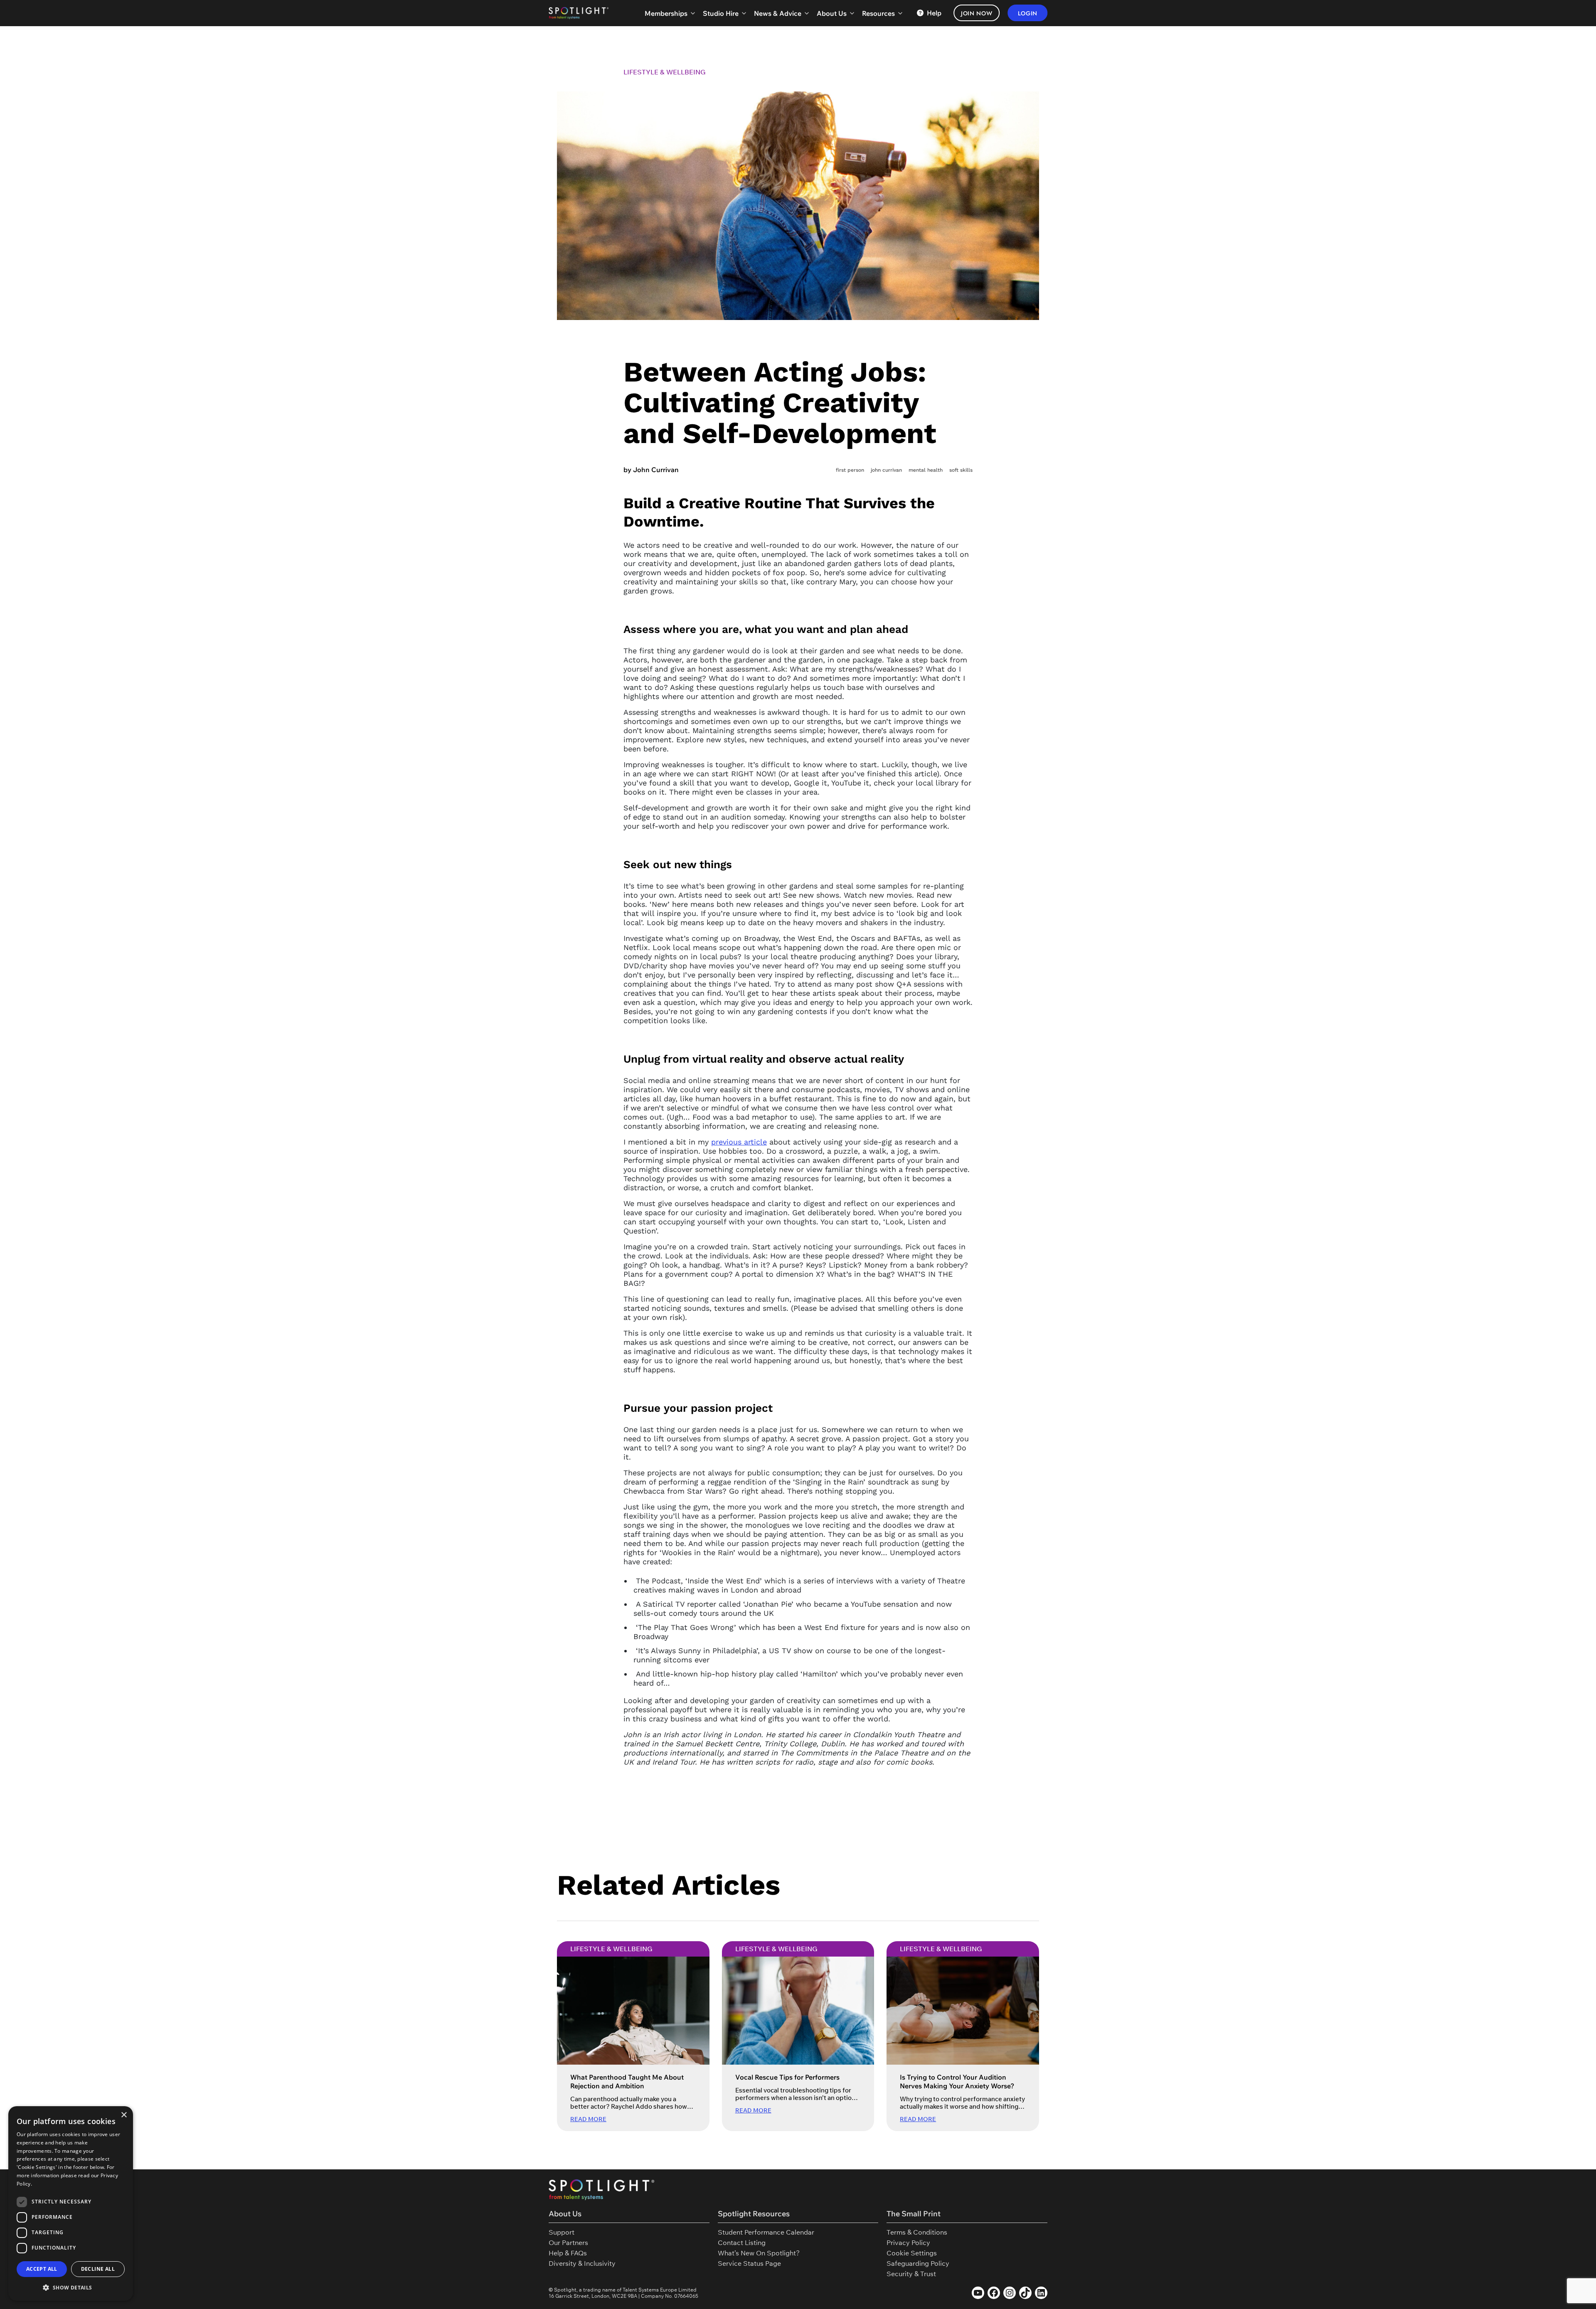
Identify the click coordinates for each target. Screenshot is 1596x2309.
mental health (926, 470)
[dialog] (71, 2203)
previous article (739, 1142)
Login (1028, 13)
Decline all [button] (98, 2269)
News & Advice (778, 13)
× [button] (124, 2115)
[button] (71, 2287)
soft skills (961, 470)
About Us (832, 13)
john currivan (886, 470)
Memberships (666, 13)
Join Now (977, 13)
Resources (878, 13)
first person (850, 470)
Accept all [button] (42, 2269)
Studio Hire (721, 13)
